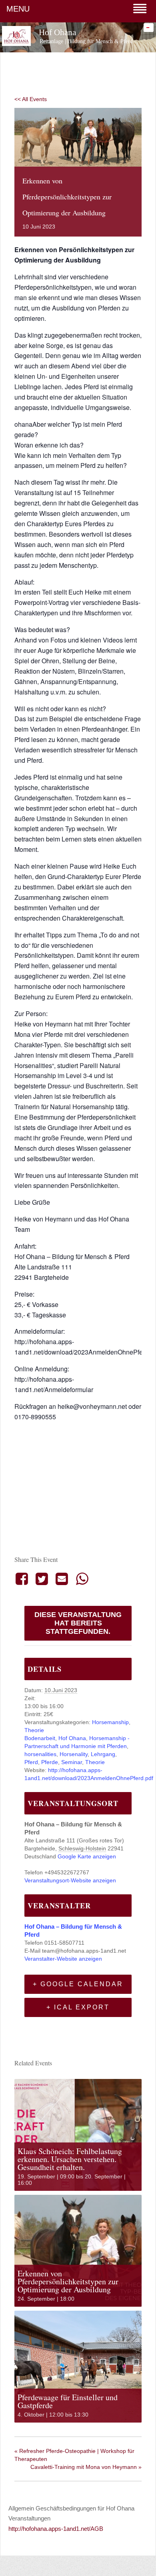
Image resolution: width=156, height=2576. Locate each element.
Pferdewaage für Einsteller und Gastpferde (68, 2401)
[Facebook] (23, 1579)
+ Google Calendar (78, 1984)
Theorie (34, 1730)
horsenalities (40, 1754)
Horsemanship (110, 1722)
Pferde (50, 1762)
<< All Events (31, 99)
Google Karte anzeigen (87, 1856)
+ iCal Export (78, 2007)
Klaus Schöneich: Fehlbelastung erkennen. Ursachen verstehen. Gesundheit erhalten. (70, 2159)
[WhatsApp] (82, 1579)
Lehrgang (103, 1754)
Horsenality (74, 1754)
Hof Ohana (72, 1738)
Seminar (72, 1762)
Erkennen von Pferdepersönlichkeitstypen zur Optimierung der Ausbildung (68, 2281)
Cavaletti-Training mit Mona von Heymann (86, 2467)
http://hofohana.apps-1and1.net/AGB (56, 2529)
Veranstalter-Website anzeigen (63, 1959)
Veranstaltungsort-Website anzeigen (70, 1880)
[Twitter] (42, 1579)
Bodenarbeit (40, 1738)
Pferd (31, 1762)
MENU (18, 9)
